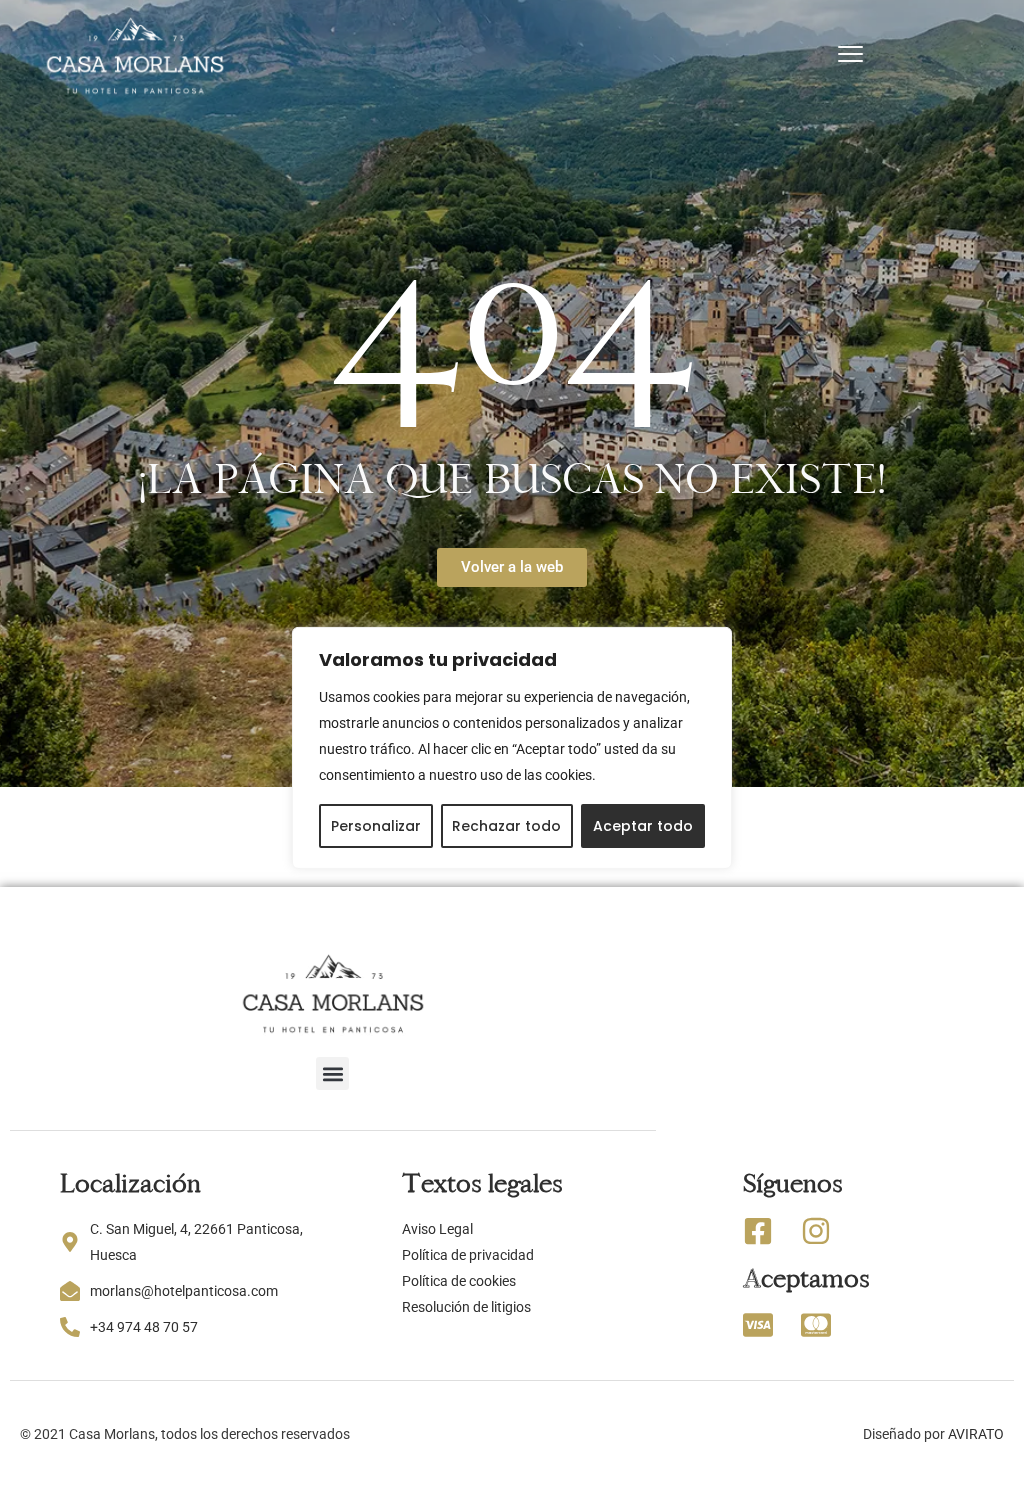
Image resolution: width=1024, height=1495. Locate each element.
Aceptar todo (643, 826)
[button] (332, 1073)
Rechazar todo (506, 826)
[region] (512, 747)
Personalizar (376, 826)
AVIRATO (976, 1434)
